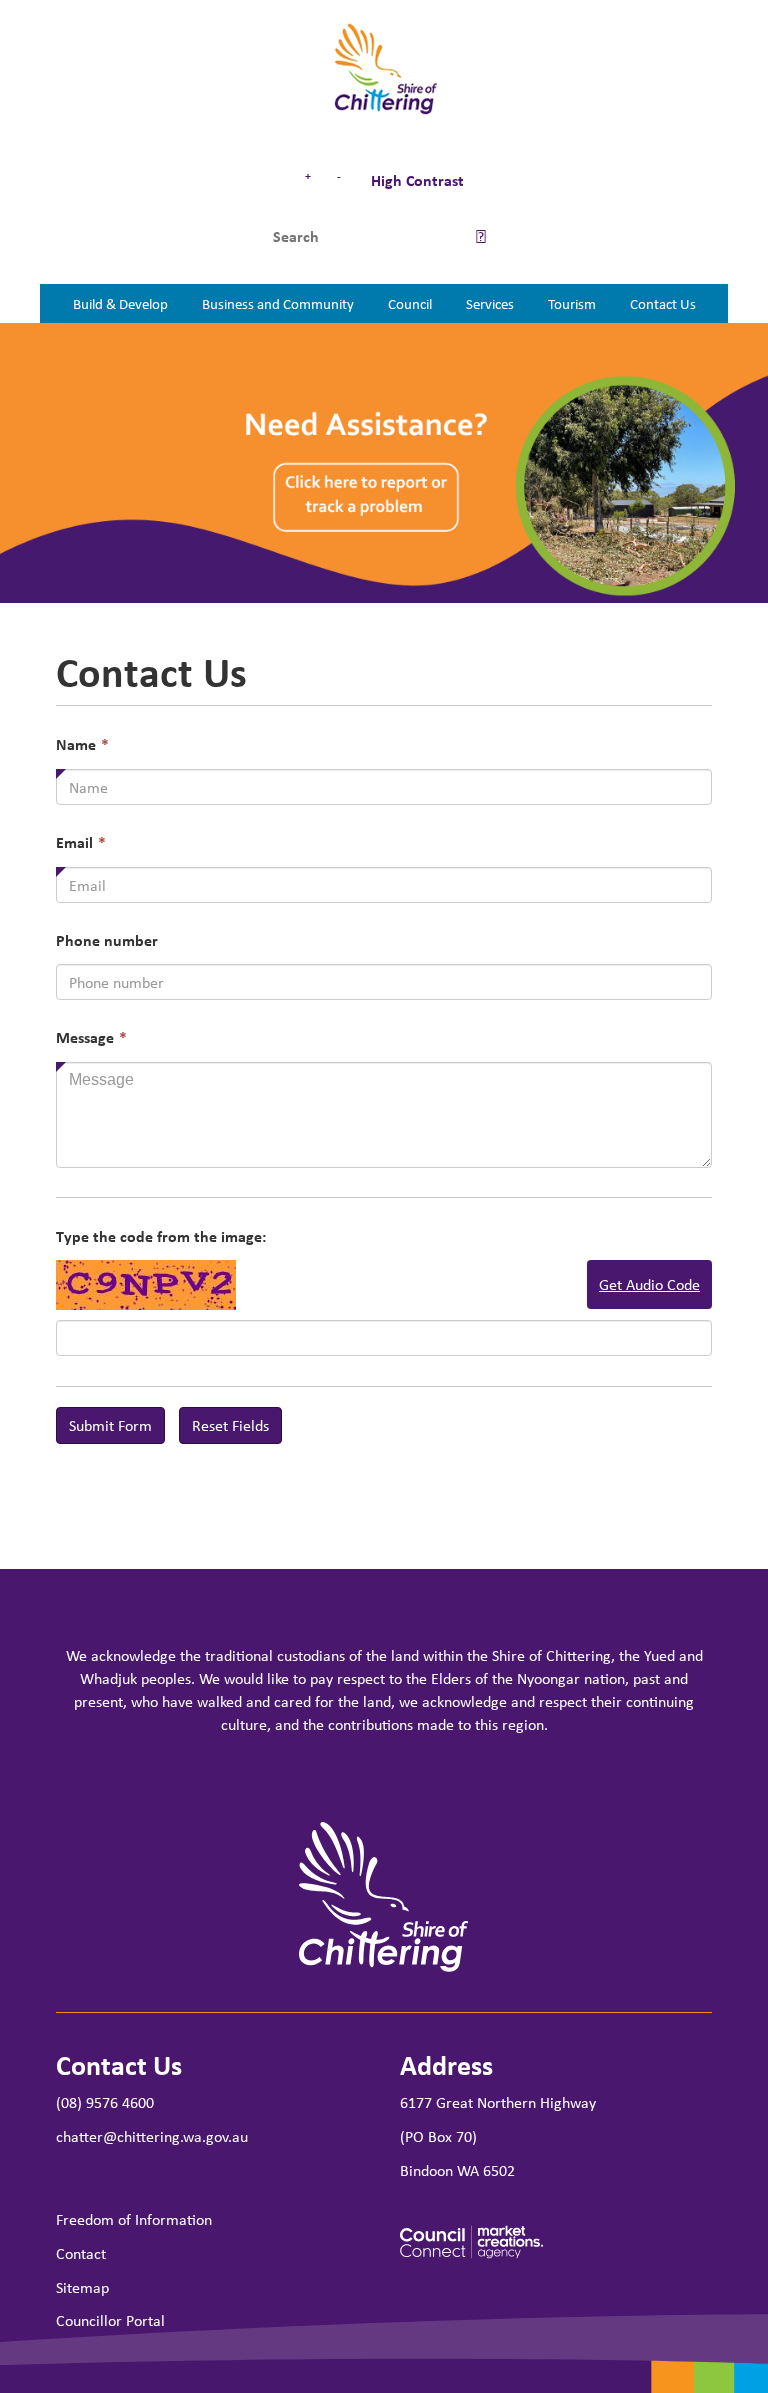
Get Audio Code (649, 1284)
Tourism (572, 303)
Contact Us (663, 303)
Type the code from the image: (161, 1236)
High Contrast (415, 180)
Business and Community (278, 303)
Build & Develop (120, 303)
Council (410, 303)
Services (490, 303)
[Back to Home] (384, 70)
